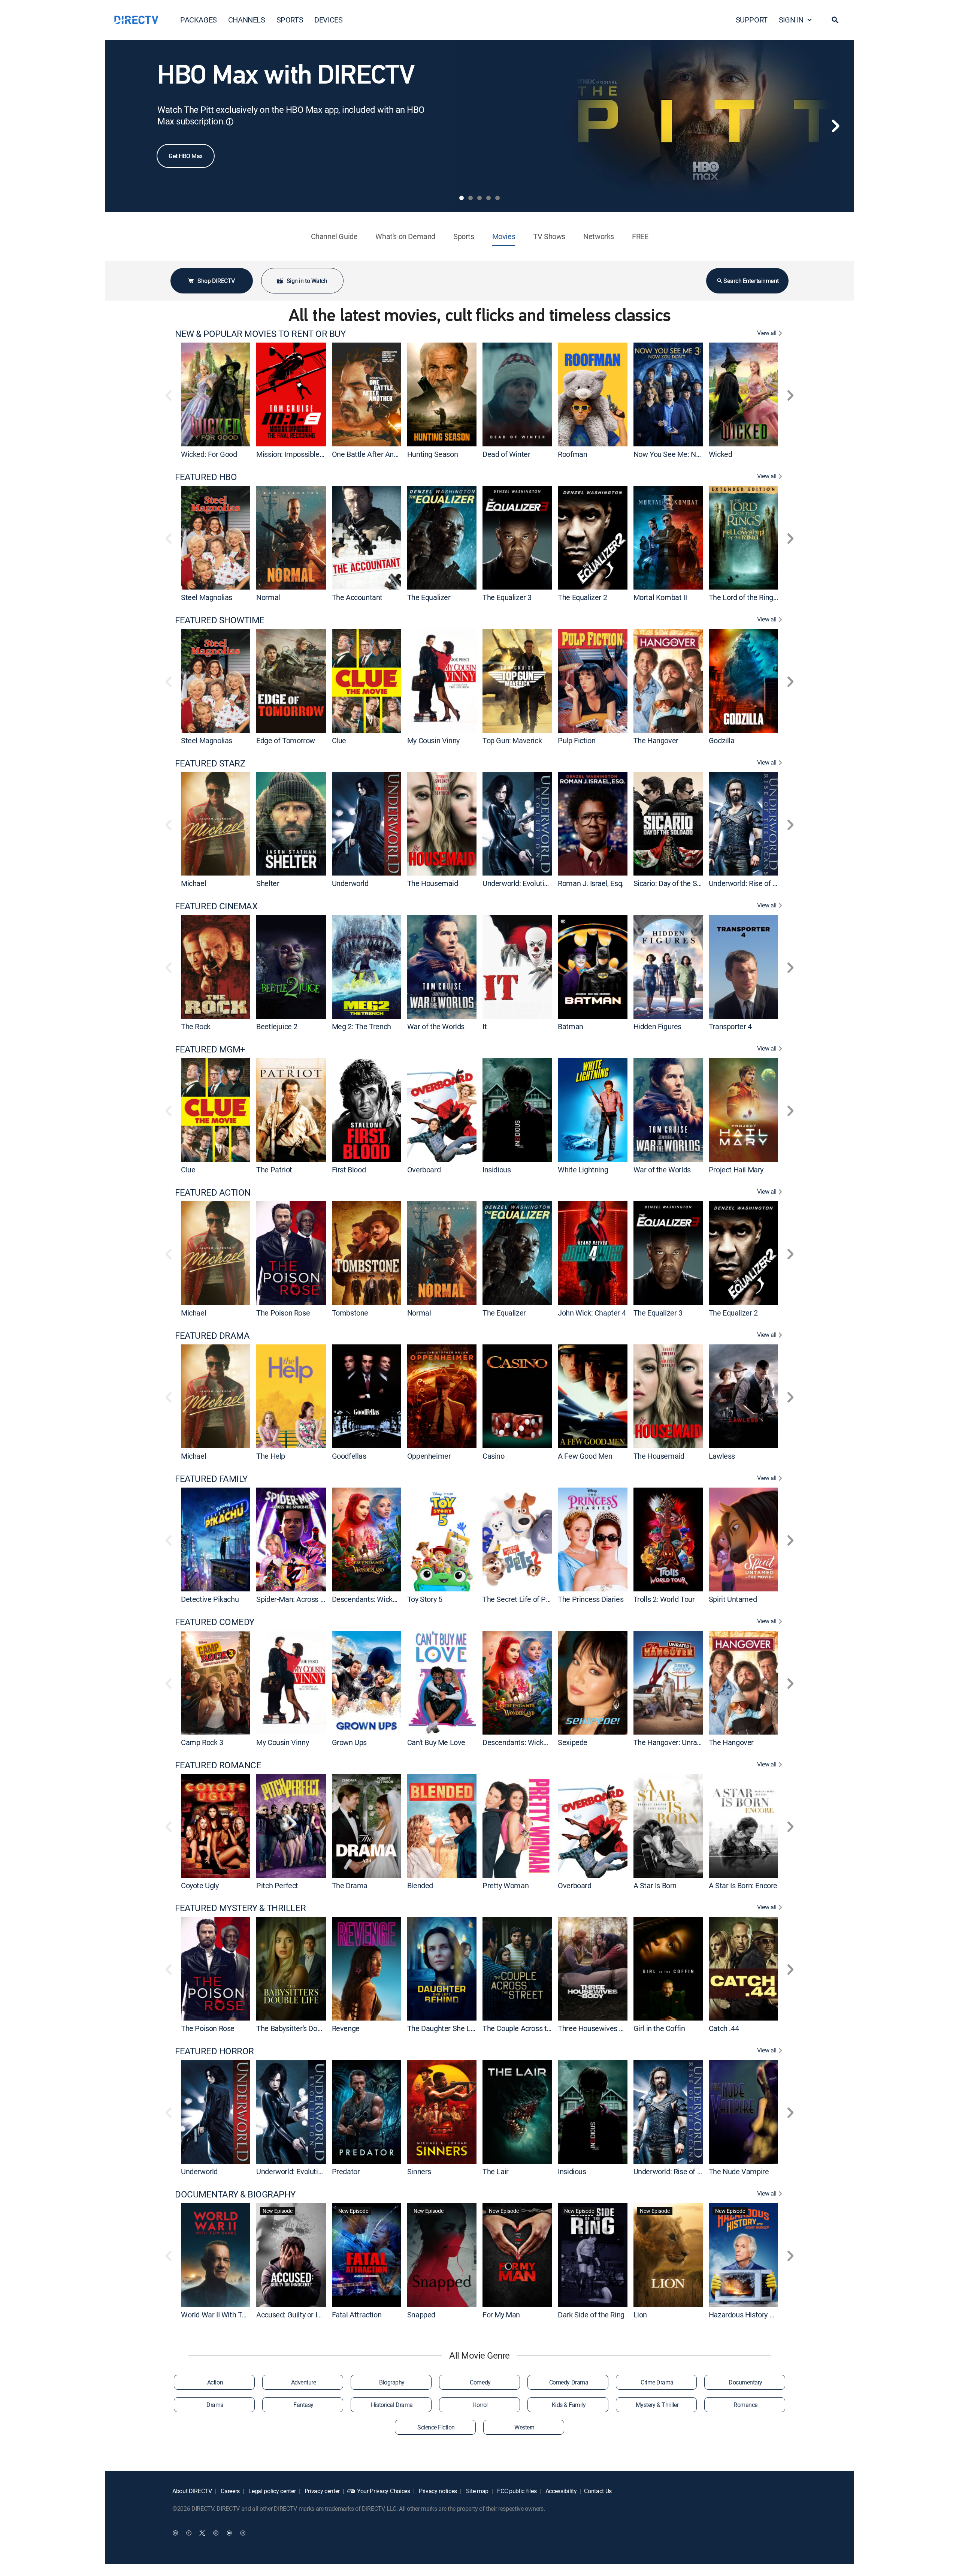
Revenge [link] (346, 2028)
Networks (599, 236)
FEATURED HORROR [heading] (214, 2051)
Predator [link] (346, 2171)
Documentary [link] (745, 2382)
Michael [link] (193, 883)
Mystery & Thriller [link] (657, 2405)
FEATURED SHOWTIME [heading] (220, 620)
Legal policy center (272, 2491)
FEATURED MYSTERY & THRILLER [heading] (240, 1908)
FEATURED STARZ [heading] (210, 763)
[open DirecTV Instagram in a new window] (216, 2533)
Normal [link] (268, 597)
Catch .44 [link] (724, 2028)
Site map (477, 2491)
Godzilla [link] (722, 740)
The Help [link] (271, 1456)
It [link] (485, 1026)
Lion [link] (640, 2315)
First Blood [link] (349, 1170)
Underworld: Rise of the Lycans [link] (758, 883)
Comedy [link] (480, 2382)
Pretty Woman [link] (506, 1885)
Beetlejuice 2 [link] (277, 1026)
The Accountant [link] (357, 597)
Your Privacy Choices (384, 2491)
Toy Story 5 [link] (425, 1599)
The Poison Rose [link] (283, 1313)
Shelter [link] (268, 883)
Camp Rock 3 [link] (202, 1742)
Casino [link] (494, 1456)
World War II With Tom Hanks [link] (228, 2315)
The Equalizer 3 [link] (507, 597)
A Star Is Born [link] (655, 1885)
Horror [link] (480, 2405)
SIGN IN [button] (791, 20)
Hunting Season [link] (432, 454)
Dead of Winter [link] (506, 454)
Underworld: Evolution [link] (517, 883)
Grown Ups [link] (349, 1742)
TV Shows (549, 236)
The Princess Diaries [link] (591, 1599)
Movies (504, 236)
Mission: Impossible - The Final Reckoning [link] (323, 454)
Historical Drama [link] (392, 2405)
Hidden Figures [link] (657, 1026)
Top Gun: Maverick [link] (512, 740)
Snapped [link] (421, 2315)
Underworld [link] (350, 883)
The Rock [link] (196, 1026)
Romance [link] (745, 2405)
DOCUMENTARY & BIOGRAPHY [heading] (235, 2194)
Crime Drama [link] (657, 2382)
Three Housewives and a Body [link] (606, 2028)
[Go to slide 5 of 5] (497, 198)
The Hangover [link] (656, 740)
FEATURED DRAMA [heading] (212, 1336)
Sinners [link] (419, 2171)
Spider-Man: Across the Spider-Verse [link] (315, 1599)
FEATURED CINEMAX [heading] (216, 906)
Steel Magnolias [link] (207, 597)
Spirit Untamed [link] (733, 1599)
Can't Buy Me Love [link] (436, 1742)
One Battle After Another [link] (371, 454)
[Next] (835, 126)
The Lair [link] (496, 2171)
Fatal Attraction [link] (357, 2315)
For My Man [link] (501, 2315)
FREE (640, 236)
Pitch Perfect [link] (277, 1885)
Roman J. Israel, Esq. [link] (591, 883)
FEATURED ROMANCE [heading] (218, 1765)
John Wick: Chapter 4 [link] (592, 1313)
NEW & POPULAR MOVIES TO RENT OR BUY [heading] (260, 334)
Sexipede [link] (573, 1742)
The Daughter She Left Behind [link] (455, 2028)
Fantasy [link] (303, 2405)
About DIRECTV (192, 2491)
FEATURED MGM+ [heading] (210, 1049)
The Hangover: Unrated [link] (671, 1742)
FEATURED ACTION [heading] (213, 1192)
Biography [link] (392, 2382)
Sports (464, 236)
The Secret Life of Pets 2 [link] (522, 1599)
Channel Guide (334, 236)
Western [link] (524, 2427)
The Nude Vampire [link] (739, 2171)
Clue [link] (339, 740)
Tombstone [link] (350, 1313)
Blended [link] (420, 1885)
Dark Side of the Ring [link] (591, 2315)
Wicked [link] (721, 454)
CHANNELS (247, 20)
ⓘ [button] (230, 122)
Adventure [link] (304, 2382)
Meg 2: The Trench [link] (361, 1026)
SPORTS (290, 20)
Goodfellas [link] (349, 1456)
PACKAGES (199, 20)
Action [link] (215, 2382)
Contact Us (598, 2491)
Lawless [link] (722, 1456)
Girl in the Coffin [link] (659, 2028)
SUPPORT (752, 20)
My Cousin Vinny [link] (433, 740)
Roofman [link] (572, 454)
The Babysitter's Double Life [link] (300, 2028)
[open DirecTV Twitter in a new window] (202, 2533)
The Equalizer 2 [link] (582, 597)
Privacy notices (437, 2491)
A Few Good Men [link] (585, 1456)
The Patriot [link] (274, 1170)
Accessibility (560, 2491)
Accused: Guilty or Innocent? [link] (301, 2315)
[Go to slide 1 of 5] (462, 198)
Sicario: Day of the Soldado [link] (676, 883)
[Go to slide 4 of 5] (488, 198)
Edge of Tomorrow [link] (286, 740)
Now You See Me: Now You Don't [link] (685, 454)
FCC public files (516, 2491)
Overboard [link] (424, 1170)
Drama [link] (215, 2405)
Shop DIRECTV (216, 281)
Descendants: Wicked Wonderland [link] (386, 1599)
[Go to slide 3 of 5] (479, 198)
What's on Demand (405, 236)
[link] (216, 394)
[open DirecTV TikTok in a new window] (243, 2533)
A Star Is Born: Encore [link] (743, 1885)
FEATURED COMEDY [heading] (215, 1622)
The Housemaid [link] (433, 883)
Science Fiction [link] (436, 2427)
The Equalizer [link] (429, 597)
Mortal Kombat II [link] (660, 597)
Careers (230, 2491)
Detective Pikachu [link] (210, 1599)
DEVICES (328, 20)
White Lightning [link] (583, 1170)
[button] (835, 20)
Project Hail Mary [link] (736, 1170)
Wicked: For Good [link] (209, 454)
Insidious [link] (497, 1170)
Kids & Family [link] (569, 2405)
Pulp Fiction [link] (577, 740)
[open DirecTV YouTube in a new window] (229, 2533)
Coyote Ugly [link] (200, 1885)
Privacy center (321, 2491)
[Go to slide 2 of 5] (471, 198)
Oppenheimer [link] (429, 1456)
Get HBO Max (186, 156)
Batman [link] (571, 1026)
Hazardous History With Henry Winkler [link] (770, 2315)
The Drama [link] (350, 1885)
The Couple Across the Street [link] (529, 2028)
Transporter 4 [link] (730, 1026)
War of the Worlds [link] (436, 1026)
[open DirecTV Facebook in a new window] (189, 2533)
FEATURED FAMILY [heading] (211, 1479)
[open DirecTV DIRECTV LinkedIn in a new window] (175, 2533)
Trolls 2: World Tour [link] (664, 1599)
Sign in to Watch (307, 281)
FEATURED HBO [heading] (206, 477)
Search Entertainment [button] (751, 281)
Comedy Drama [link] (569, 2382)
